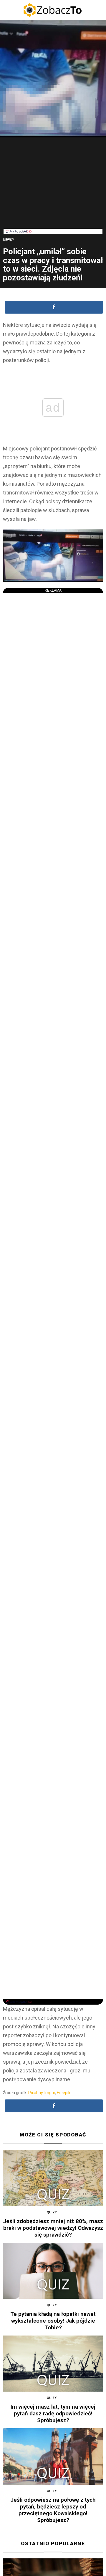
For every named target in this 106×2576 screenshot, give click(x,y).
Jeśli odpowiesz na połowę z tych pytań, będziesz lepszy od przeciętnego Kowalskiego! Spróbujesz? (53, 2510)
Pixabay (35, 2093)
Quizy (52, 2212)
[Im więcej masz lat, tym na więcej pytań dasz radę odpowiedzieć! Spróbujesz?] (53, 2364)
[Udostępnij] (54, 307)
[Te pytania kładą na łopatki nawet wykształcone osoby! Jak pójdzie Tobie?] (53, 2271)
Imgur (50, 2093)
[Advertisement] (53, 188)
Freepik (64, 2093)
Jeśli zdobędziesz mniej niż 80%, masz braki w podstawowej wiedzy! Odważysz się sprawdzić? (53, 2228)
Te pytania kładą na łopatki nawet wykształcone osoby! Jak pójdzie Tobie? (53, 2321)
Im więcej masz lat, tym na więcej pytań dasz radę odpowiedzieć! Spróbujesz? (53, 2413)
